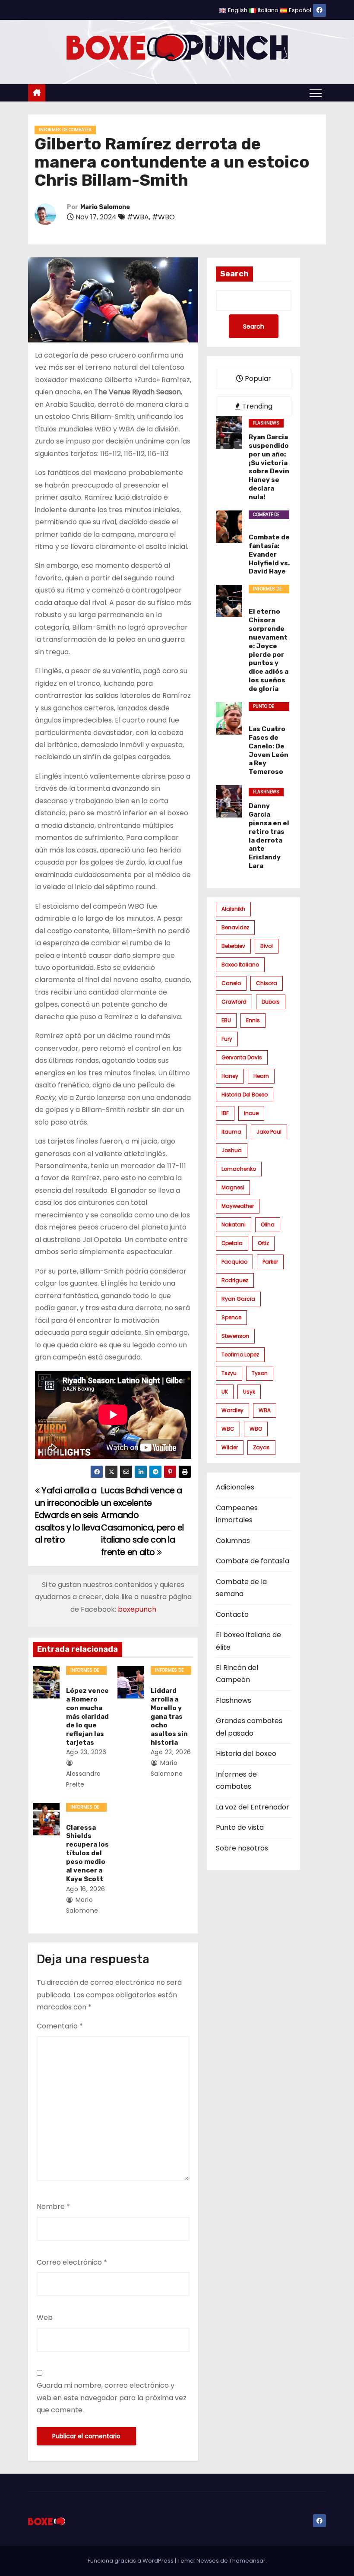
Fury (227, 1039)
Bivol (267, 946)
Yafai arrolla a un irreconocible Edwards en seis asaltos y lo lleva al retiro (68, 1515)
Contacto (232, 1614)
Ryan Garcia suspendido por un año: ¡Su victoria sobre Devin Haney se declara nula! (269, 467)
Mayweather (238, 1206)
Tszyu (229, 1373)
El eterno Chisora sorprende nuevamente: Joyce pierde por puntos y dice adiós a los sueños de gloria (269, 650)
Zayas (261, 1447)
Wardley (232, 1410)
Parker (270, 1262)
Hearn (261, 1076)
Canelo (231, 983)
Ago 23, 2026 (86, 1752)
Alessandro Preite (84, 1779)
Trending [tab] (256, 406)
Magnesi (233, 1187)
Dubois (271, 1002)
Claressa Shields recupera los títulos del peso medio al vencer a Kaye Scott (87, 1854)
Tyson (260, 1373)
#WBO (163, 217)
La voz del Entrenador (253, 1807)
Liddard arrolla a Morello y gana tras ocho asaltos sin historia (169, 1717)
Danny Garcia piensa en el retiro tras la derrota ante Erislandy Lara (269, 836)
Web (45, 2318)
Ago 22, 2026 (171, 1752)
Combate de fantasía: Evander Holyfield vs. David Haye (269, 554)
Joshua (232, 1150)
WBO (256, 1429)
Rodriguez (235, 1280)
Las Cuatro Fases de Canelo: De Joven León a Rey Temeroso (269, 751)
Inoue (251, 1113)
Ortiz (263, 1243)
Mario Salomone (105, 207)
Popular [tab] (257, 379)
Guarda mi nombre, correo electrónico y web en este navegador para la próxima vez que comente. (112, 2398)
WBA (265, 1410)
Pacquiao (234, 1262)
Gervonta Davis (242, 1057)
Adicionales (235, 1487)
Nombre (53, 2207)
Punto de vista (263, 707)
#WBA (138, 217)
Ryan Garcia (238, 1299)
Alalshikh (233, 909)
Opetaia (232, 1243)
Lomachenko (239, 1169)
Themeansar (247, 2561)
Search (234, 274)
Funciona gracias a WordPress (131, 2561)
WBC (228, 1429)
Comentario (60, 2026)
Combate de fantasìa (266, 515)
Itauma (231, 1132)
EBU (226, 1020)
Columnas (233, 1541)
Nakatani (234, 1225)
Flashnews (266, 423)
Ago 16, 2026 (86, 1889)
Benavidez (235, 927)
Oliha (268, 1225)
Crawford (234, 1002)
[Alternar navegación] (316, 93)
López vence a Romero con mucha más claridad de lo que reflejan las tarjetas (87, 1717)
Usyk (249, 1392)
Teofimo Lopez (240, 1355)
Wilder (230, 1447)
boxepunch (137, 1609)
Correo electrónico (72, 2262)
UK (225, 1392)
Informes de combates (65, 130)
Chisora (267, 983)
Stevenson (235, 1336)
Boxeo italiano (240, 965)
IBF (225, 1113)
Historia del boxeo (245, 1095)
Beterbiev (233, 946)
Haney (230, 1076)
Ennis (253, 1020)
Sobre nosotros (242, 1848)
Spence (231, 1317)
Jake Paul (269, 1132)
